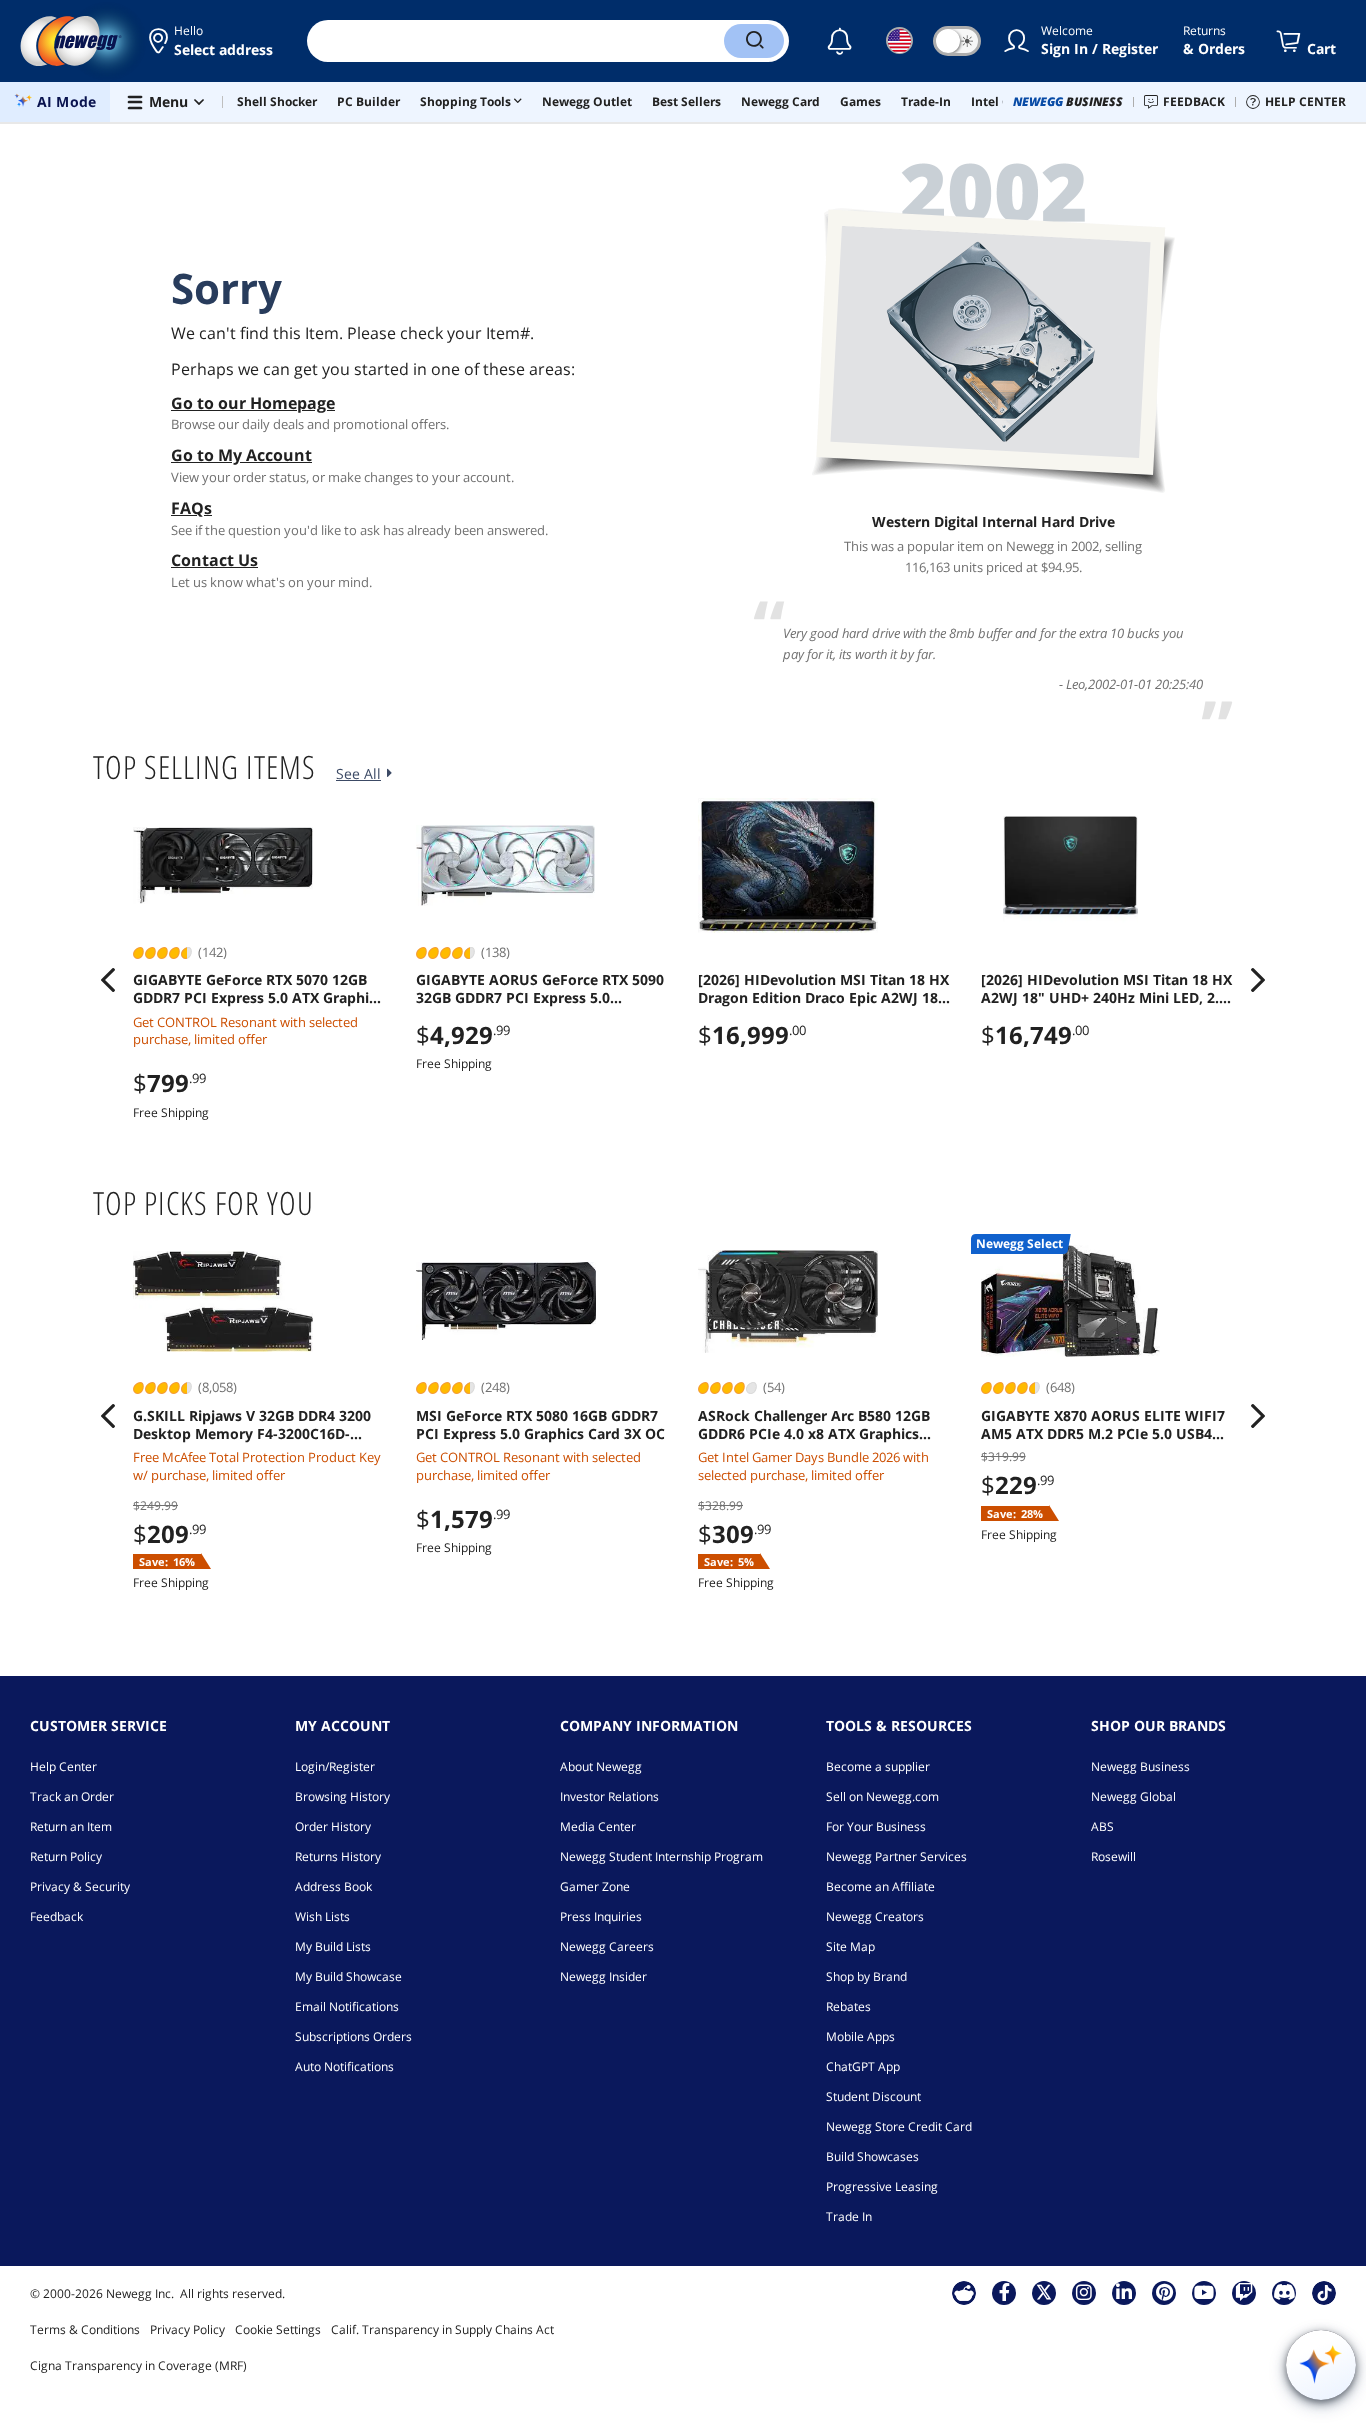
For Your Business (876, 1826)
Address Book (333, 1886)
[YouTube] (1204, 2292)
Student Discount (873, 2096)
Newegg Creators (875, 1916)
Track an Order (72, 1796)
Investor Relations (609, 1796)
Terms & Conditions (85, 2329)
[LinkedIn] (1124, 2292)
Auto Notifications (344, 2066)
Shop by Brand (866, 1976)
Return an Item (71, 1826)
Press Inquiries (601, 1916)
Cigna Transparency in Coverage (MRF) (138, 2365)
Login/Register (335, 1766)
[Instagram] (1084, 2292)
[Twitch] (1244, 2292)
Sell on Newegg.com (882, 1796)
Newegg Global (1133, 1796)
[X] (1044, 2292)
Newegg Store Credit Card (899, 2126)
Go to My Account (241, 455)
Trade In (849, 2216)
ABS (1102, 1826)
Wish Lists (322, 1916)
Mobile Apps (860, 2036)
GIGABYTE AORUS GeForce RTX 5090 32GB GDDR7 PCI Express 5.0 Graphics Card (540, 989)
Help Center (63, 1766)
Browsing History (342, 1796)
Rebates (848, 2006)
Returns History (338, 1856)
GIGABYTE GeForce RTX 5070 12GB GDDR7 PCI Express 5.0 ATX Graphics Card (258, 989)
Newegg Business (1140, 1766)
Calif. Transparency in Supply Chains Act (442, 2329)
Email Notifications (347, 2006)
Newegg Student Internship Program (661, 1856)
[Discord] (1284, 2292)
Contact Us (214, 560)
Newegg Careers (607, 1946)
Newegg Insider (603, 1976)
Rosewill (1113, 1856)
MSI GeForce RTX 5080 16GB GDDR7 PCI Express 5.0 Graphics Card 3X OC (540, 1425)
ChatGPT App (863, 2066)
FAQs (191, 508)
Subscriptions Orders (353, 2036)
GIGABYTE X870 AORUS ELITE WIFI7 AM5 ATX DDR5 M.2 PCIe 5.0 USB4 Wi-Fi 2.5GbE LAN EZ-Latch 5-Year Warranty (1103, 1425)
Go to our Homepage (253, 403)
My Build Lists (333, 1946)
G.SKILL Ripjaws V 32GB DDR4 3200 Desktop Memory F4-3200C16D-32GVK (252, 1425)
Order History (333, 1826)
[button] (212, 41)
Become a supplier (878, 1766)
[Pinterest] (1164, 2292)
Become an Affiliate (880, 1886)
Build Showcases (872, 2156)
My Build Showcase (348, 1976)
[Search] (754, 41)
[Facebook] (1004, 2292)
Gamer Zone (595, 1886)
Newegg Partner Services (896, 1856)
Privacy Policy (187, 2329)
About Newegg (601, 1766)
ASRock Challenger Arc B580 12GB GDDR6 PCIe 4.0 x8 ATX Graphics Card (814, 1425)
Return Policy (66, 1856)
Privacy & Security (80, 1886)
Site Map (850, 1946)
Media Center (598, 1826)
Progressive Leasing (882, 2186)
